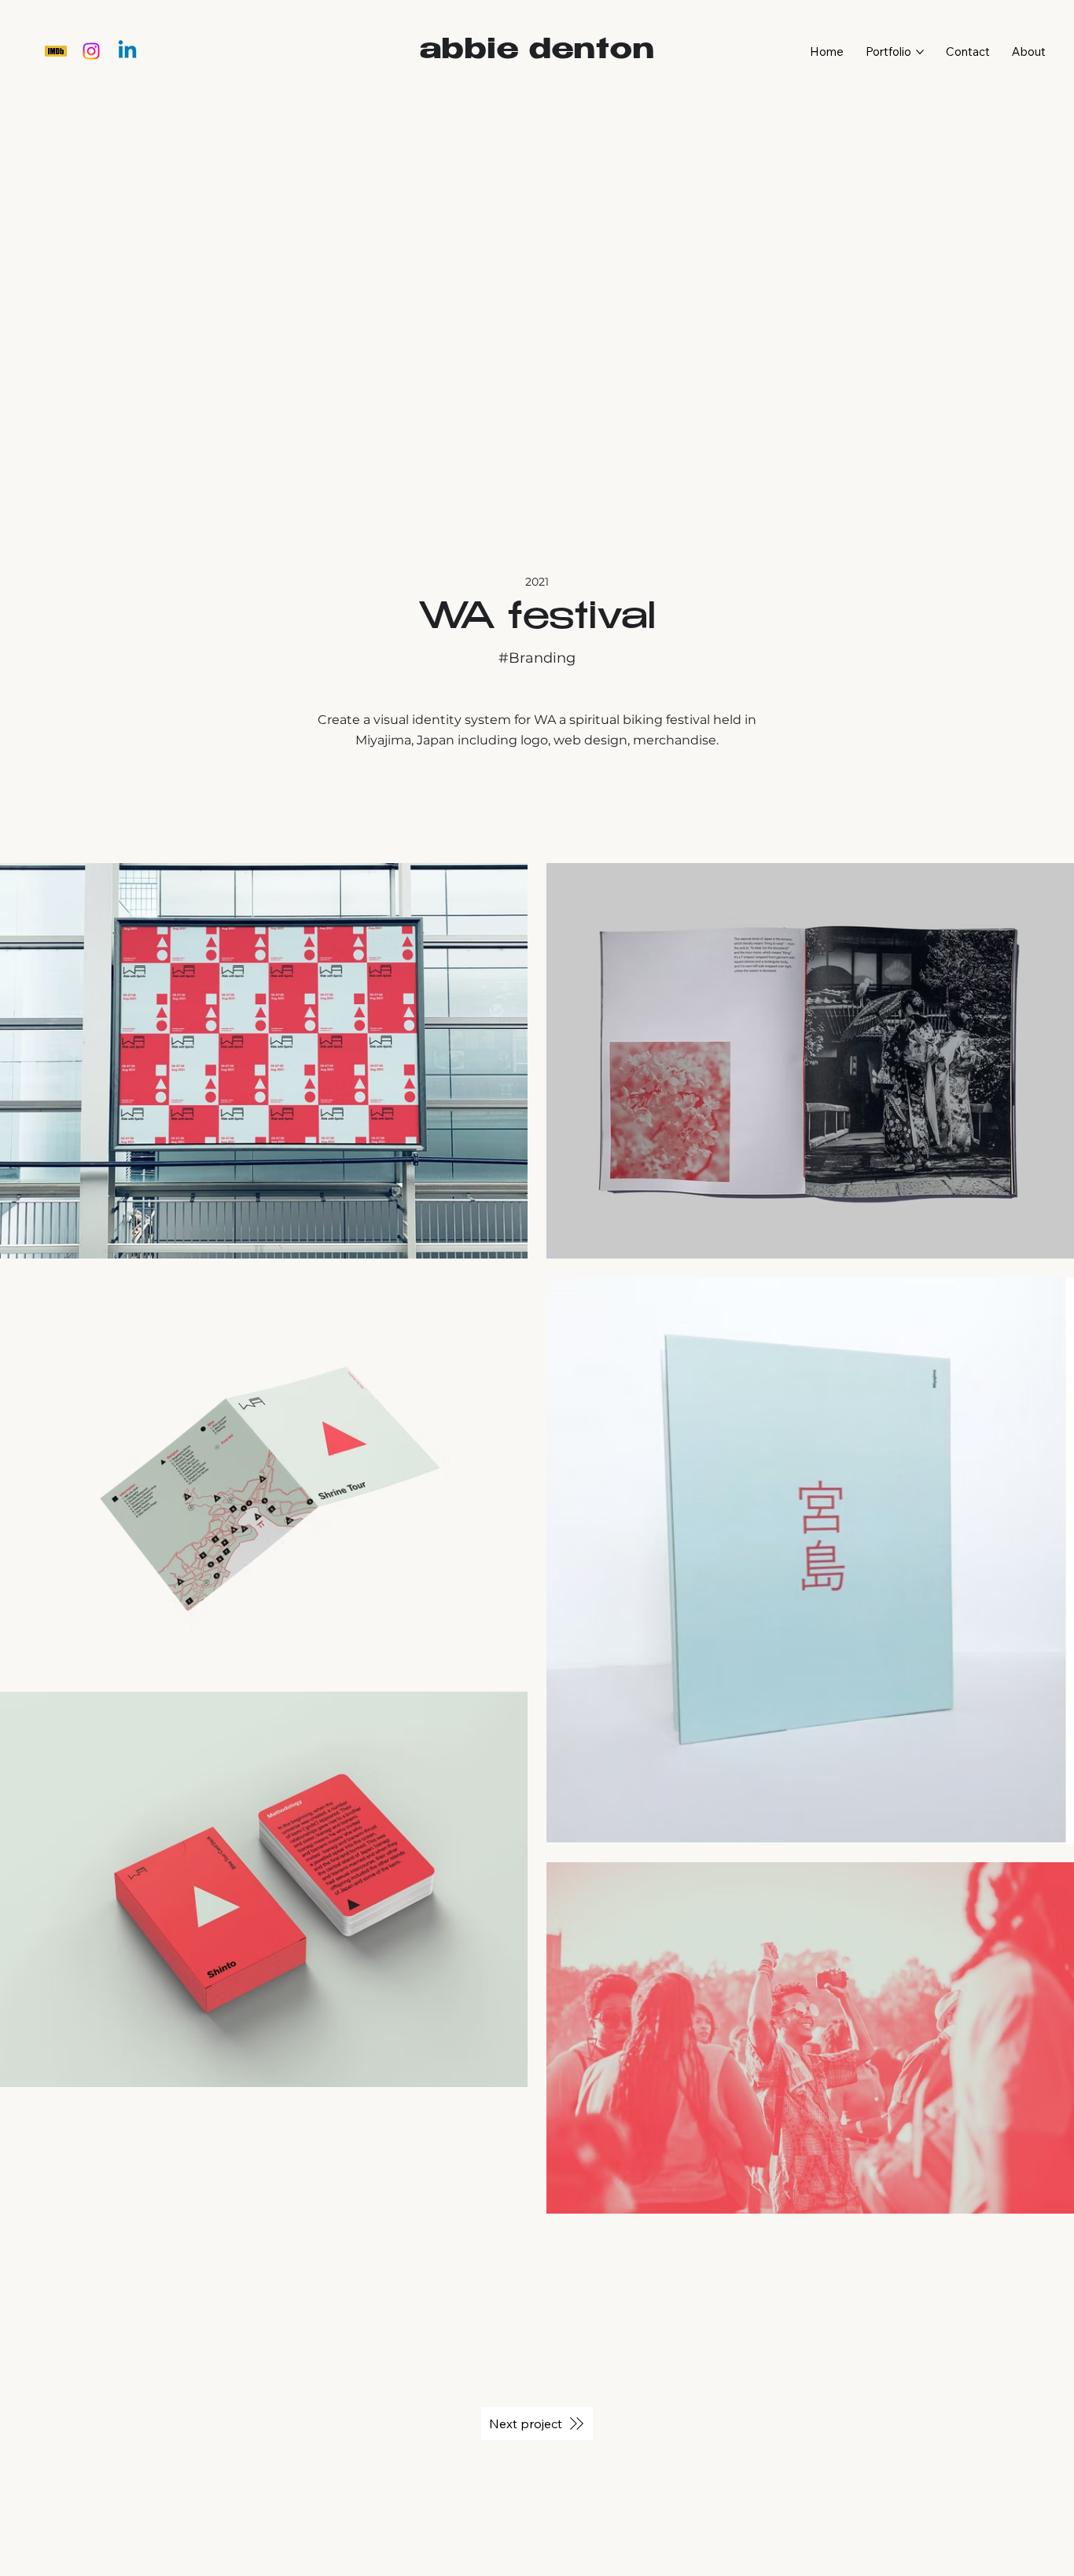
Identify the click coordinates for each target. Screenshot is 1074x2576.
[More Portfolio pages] (920, 52)
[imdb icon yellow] (56, 51)
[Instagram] (91, 51)
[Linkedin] (127, 51)
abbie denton (537, 52)
